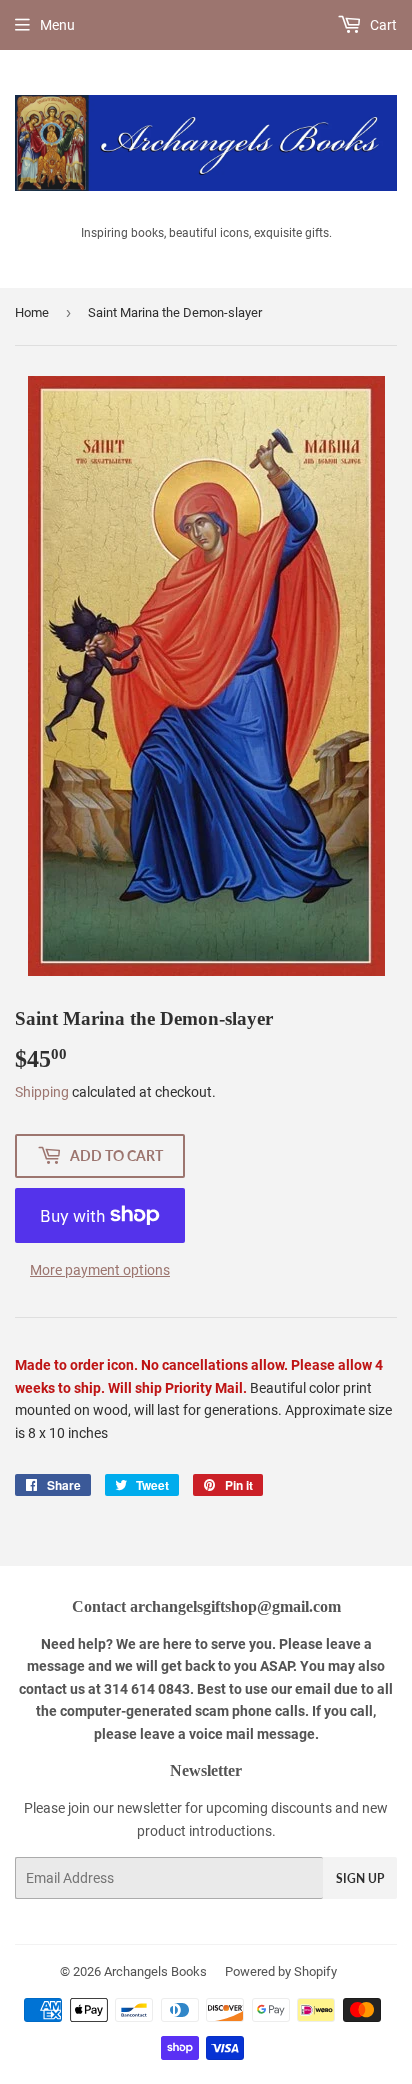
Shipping (42, 1092)
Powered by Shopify (281, 1971)
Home (32, 312)
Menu (57, 25)
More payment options (100, 1270)
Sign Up (360, 1878)
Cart (382, 25)
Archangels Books (155, 1971)
